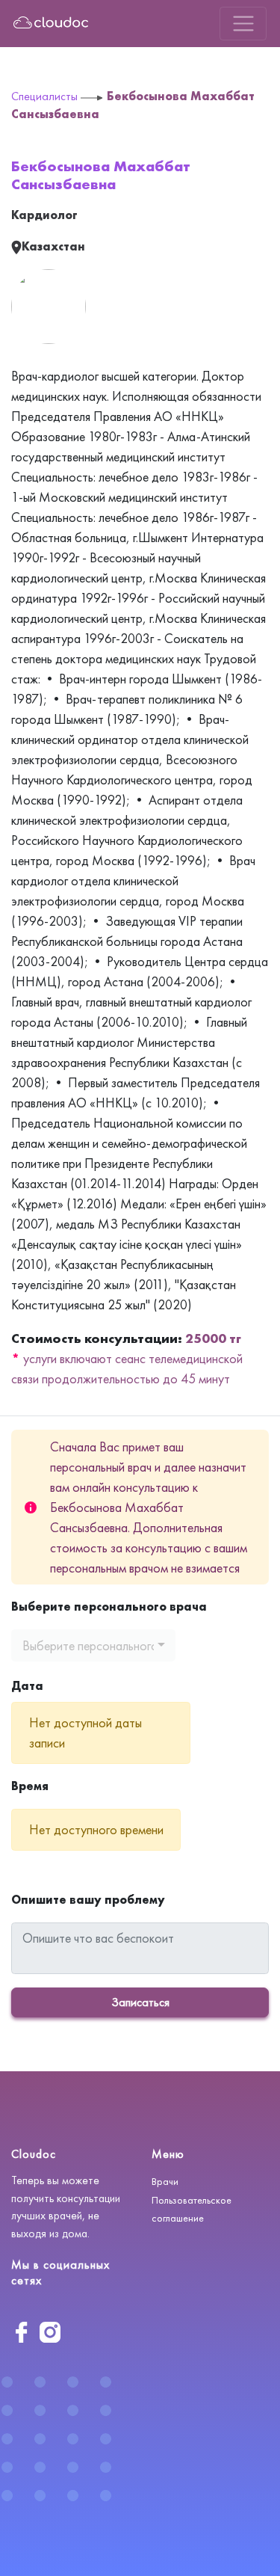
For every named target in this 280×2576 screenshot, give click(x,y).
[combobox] (93, 1645)
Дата (27, 1686)
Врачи (165, 2181)
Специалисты (44, 96)
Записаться (140, 2002)
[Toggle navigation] (243, 24)
